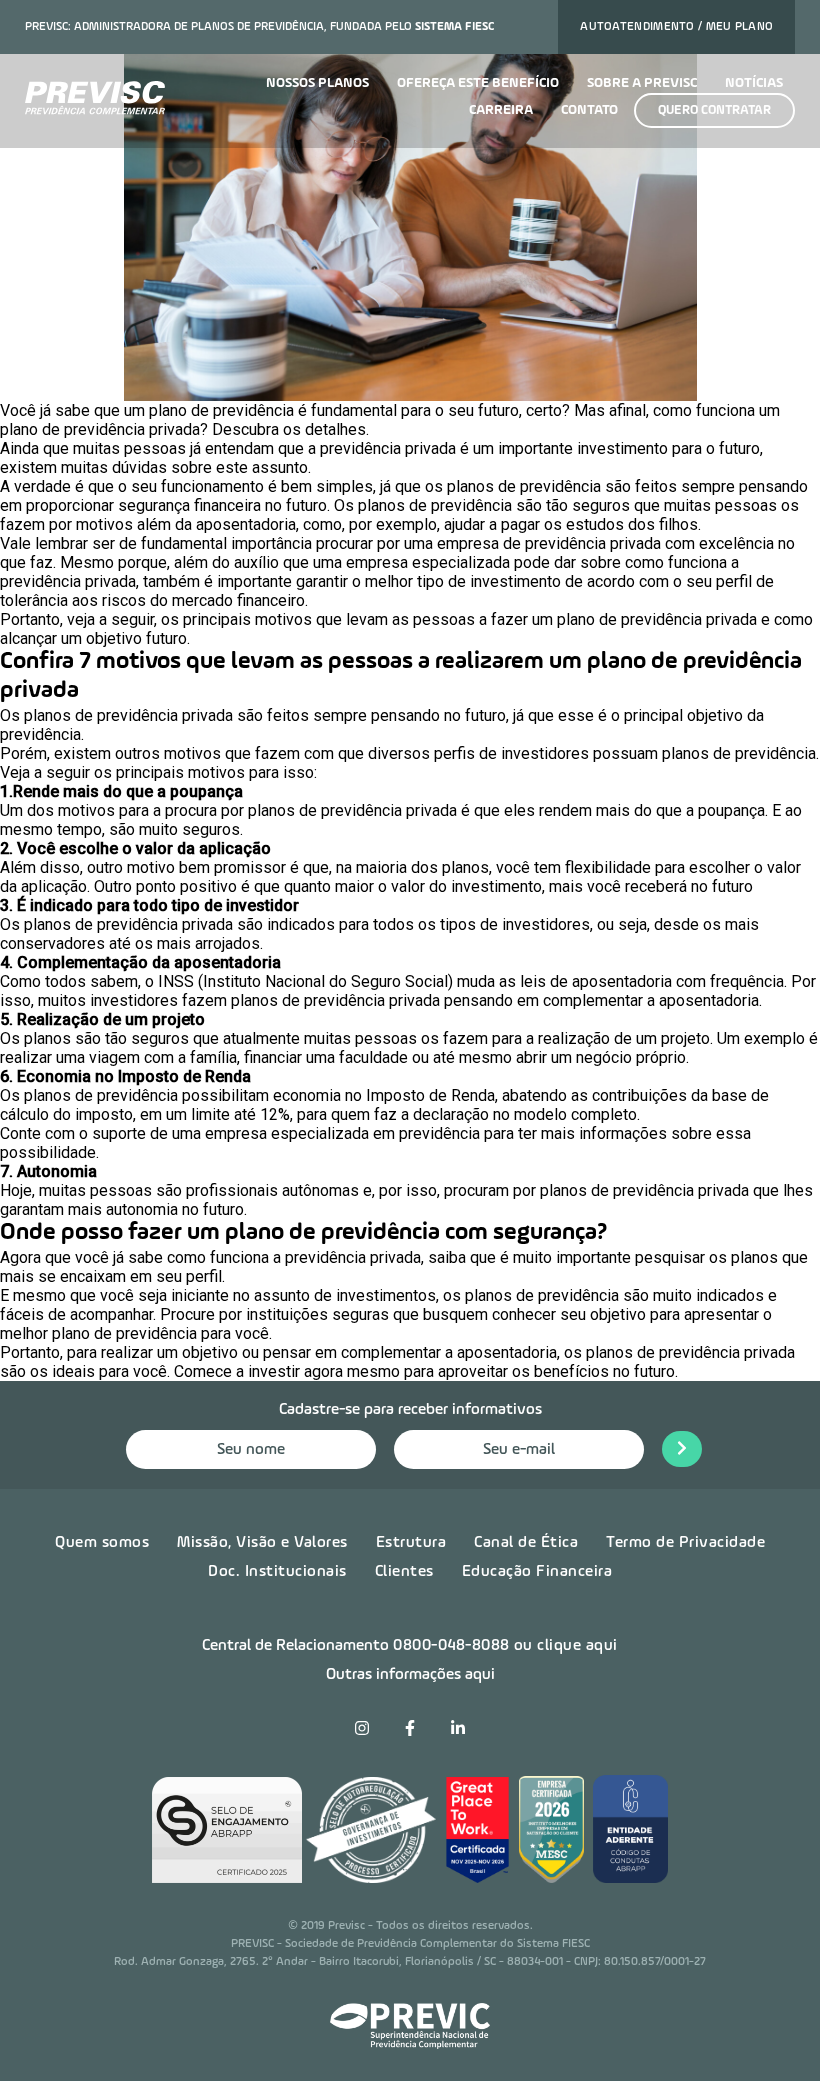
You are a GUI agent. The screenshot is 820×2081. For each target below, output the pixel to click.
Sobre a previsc (642, 83)
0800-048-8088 (451, 1646)
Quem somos (102, 1543)
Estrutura (411, 1543)
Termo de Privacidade (685, 1543)
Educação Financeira (537, 1572)
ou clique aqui (566, 1646)
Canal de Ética (526, 1543)
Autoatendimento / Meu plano (676, 27)
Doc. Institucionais (277, 1572)
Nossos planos (317, 83)
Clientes (404, 1572)
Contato (589, 110)
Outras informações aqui (410, 1675)
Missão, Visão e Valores (262, 1543)
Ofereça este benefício (478, 83)
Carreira (501, 110)
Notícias (754, 83)
